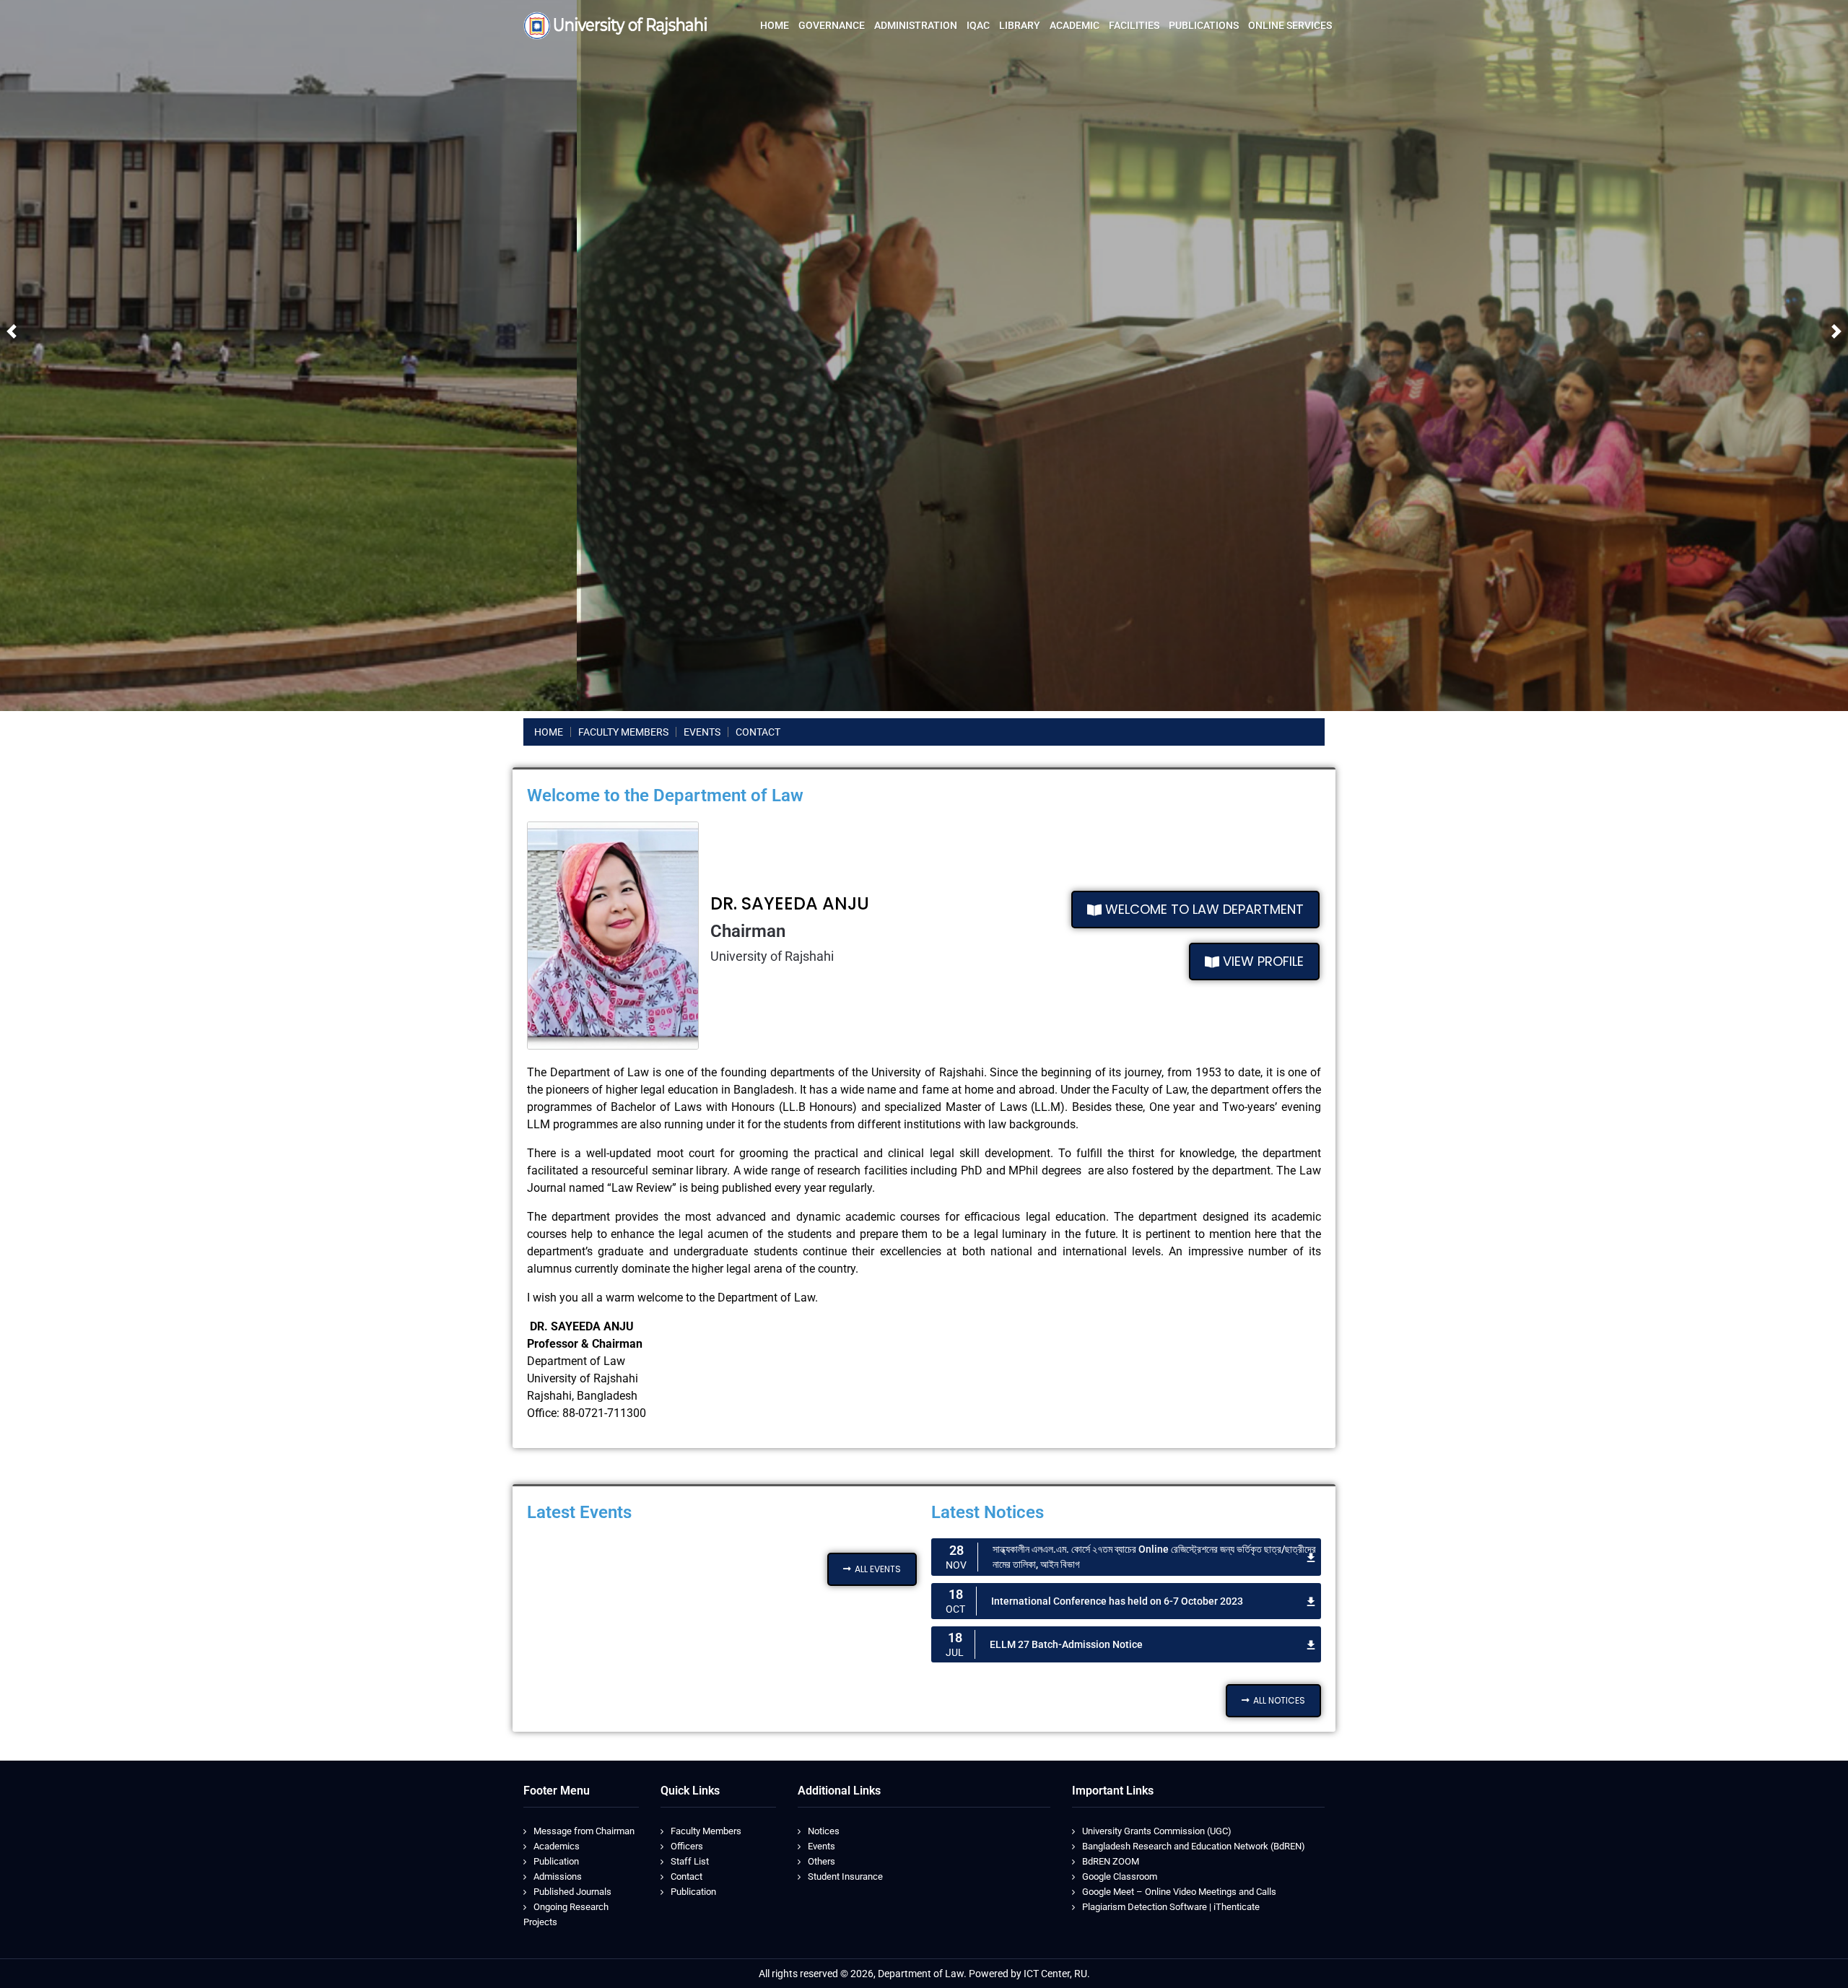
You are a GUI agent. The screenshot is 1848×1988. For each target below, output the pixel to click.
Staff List (690, 1861)
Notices (824, 1831)
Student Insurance (845, 1876)
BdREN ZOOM (1111, 1861)
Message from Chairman (584, 1831)
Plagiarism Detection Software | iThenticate (1171, 1907)
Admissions (558, 1876)
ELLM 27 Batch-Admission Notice (1066, 1644)
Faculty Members (706, 1831)
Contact (687, 1876)
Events (821, 1846)
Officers (687, 1846)
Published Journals (572, 1892)
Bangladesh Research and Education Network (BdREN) (1194, 1846)
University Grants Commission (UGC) (1157, 1831)
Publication (556, 1861)
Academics (557, 1846)
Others (821, 1861)
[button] (12, 331)
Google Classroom (1120, 1876)
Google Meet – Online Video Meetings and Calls (1179, 1892)
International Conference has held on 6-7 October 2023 (1117, 1601)
